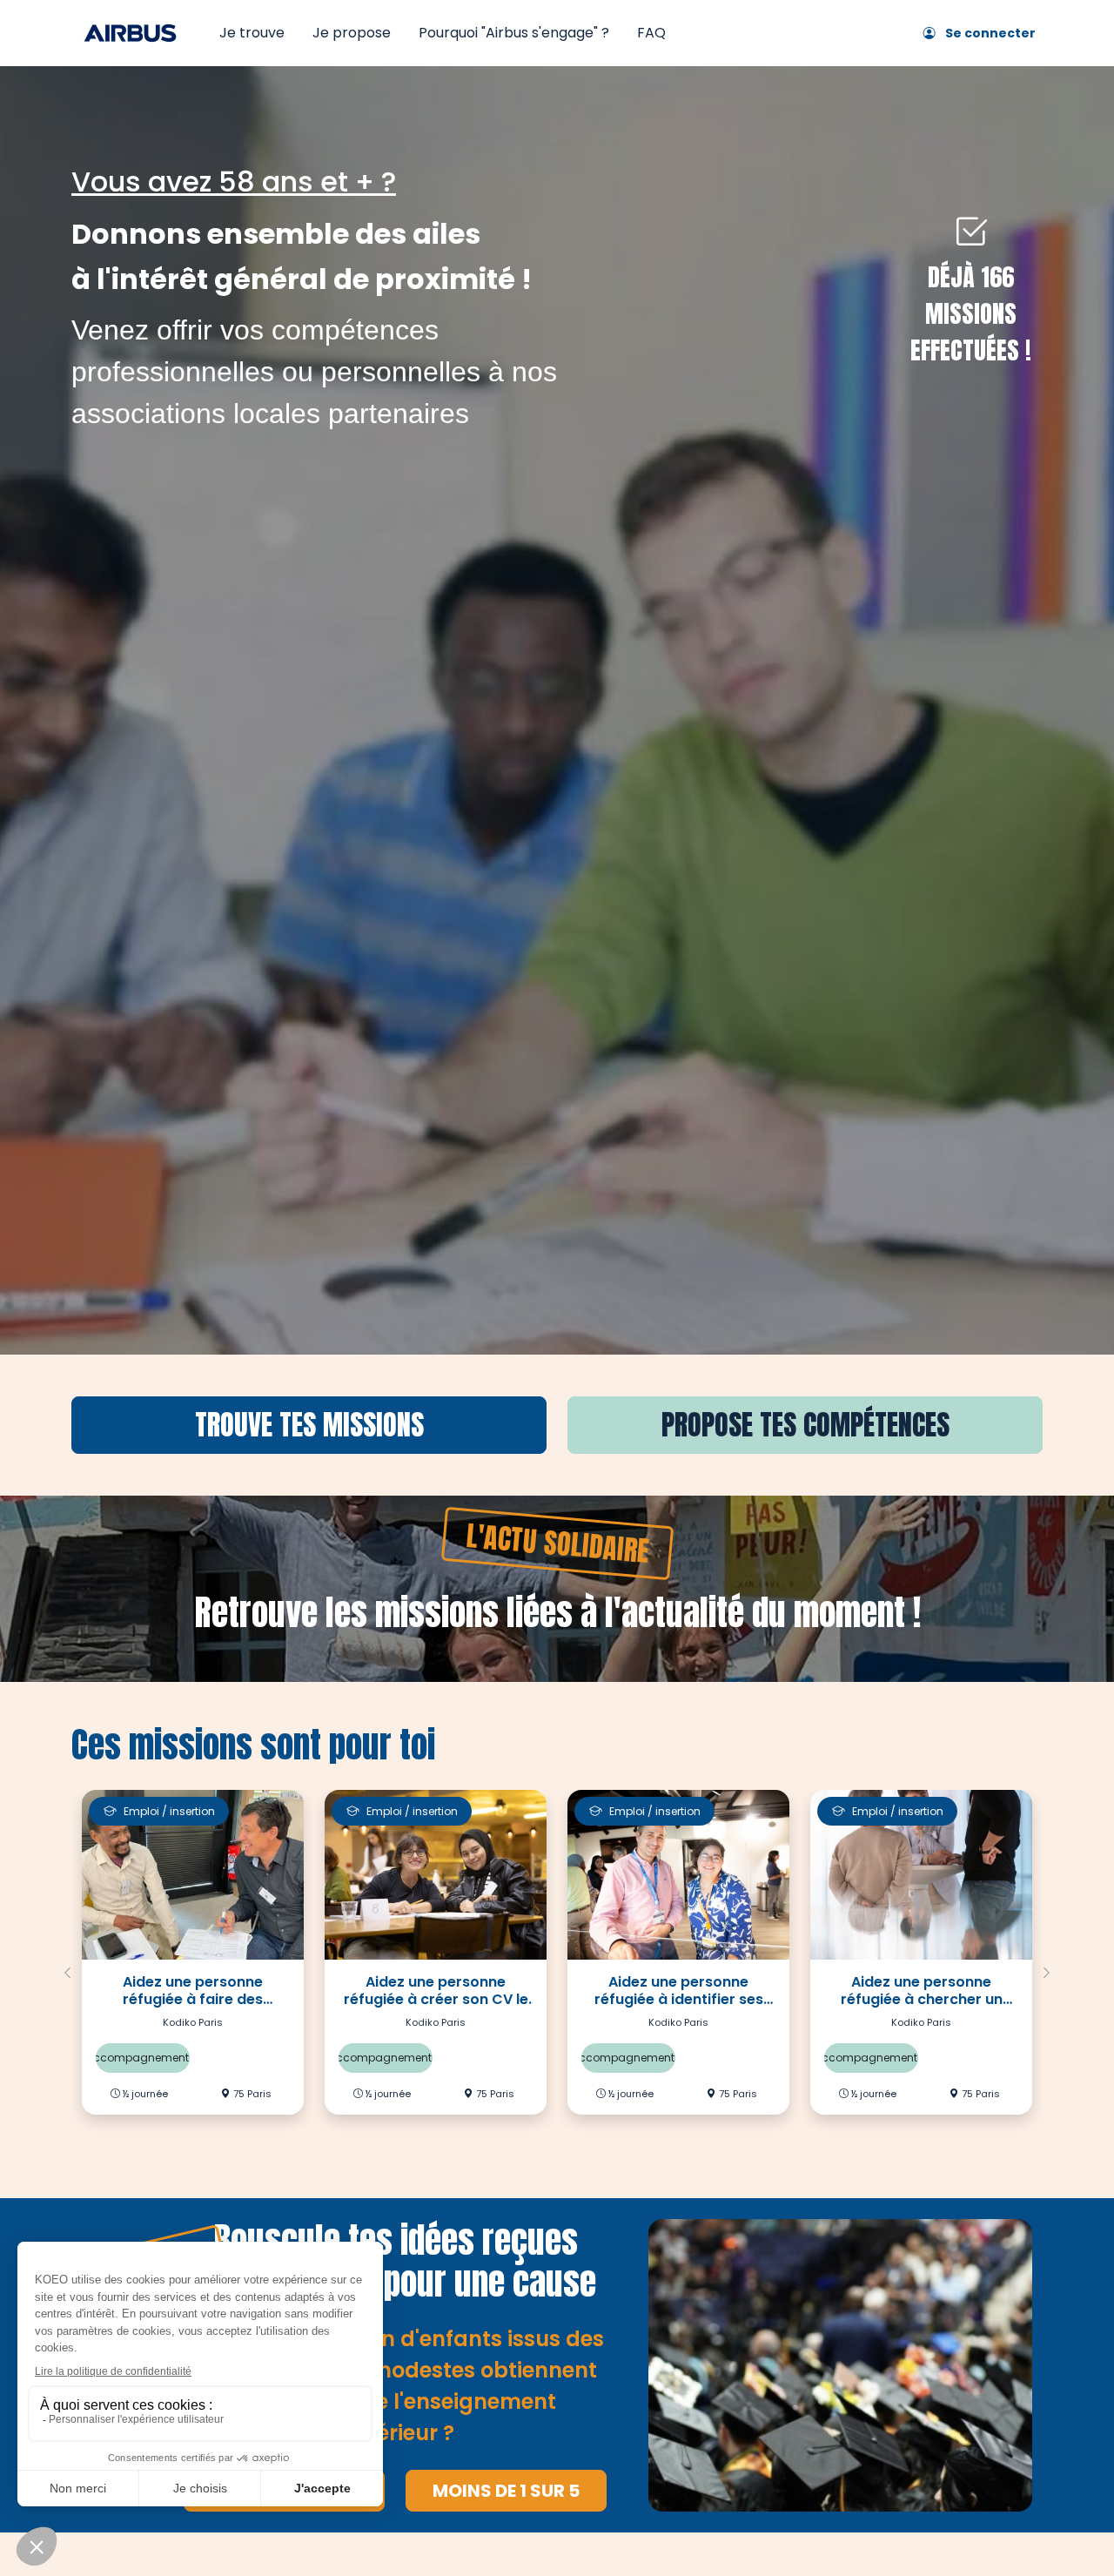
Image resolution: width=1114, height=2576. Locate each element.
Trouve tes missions (309, 1425)
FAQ (651, 33)
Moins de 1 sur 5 (506, 2491)
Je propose (352, 33)
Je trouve (252, 33)
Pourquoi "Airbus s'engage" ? (514, 33)
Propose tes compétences (805, 1425)
